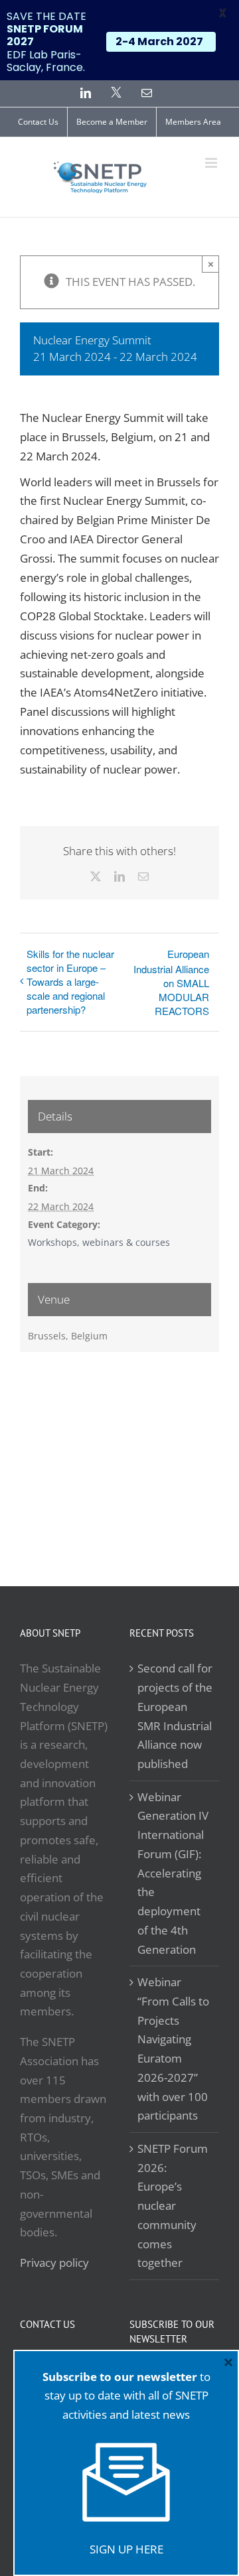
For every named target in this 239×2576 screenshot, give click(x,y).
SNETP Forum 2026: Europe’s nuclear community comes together (173, 2205)
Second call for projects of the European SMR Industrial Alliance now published (175, 1716)
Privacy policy (54, 2263)
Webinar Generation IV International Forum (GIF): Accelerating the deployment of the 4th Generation (173, 1873)
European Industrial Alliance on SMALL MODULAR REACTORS (171, 982)
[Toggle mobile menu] (212, 163)
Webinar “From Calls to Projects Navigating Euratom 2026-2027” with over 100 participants (173, 2049)
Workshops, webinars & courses (99, 1242)
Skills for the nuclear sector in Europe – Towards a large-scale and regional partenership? (70, 982)
